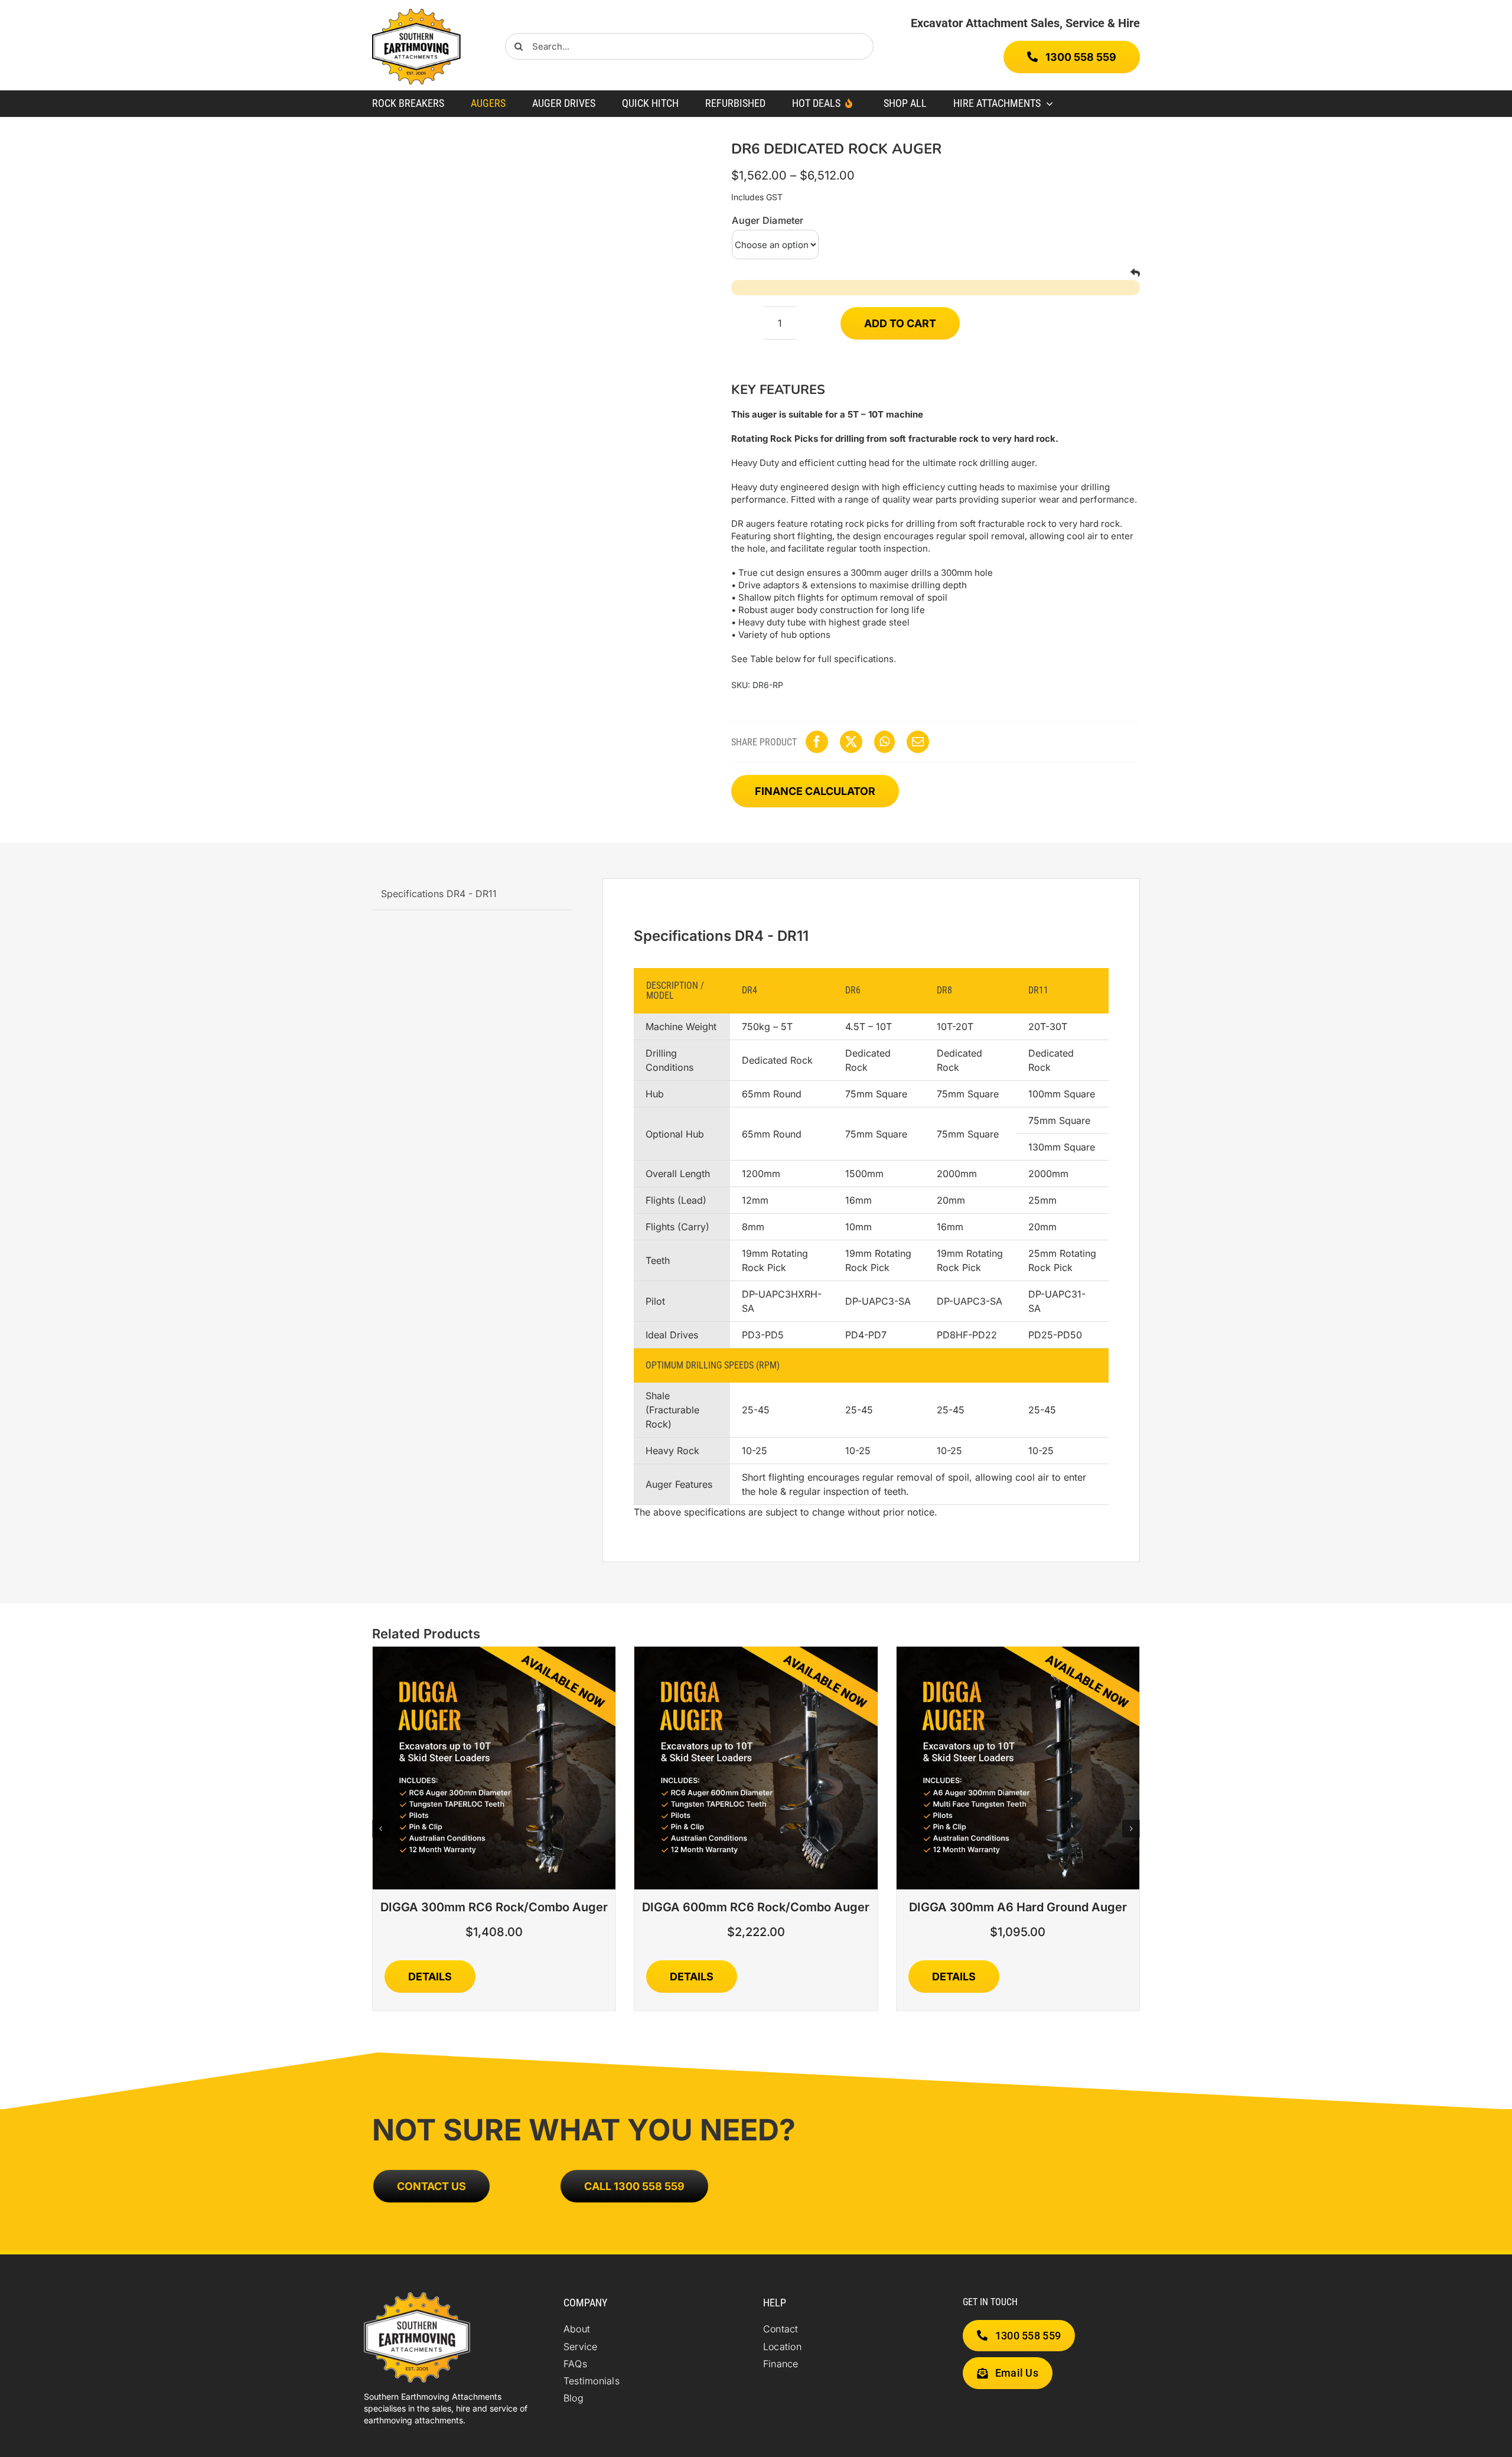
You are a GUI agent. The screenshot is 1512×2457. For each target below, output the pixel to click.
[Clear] (1135, 273)
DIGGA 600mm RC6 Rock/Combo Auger (756, 1907)
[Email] (918, 742)
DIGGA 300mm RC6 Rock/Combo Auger (494, 1907)
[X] (851, 742)
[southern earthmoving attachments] (416, 14)
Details (430, 1977)
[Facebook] (817, 742)
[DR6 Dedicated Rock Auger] (536, 294)
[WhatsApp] (884, 742)
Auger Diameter (768, 220)
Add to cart (900, 323)
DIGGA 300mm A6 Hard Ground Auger (1018, 1907)
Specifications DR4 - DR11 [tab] (439, 894)
